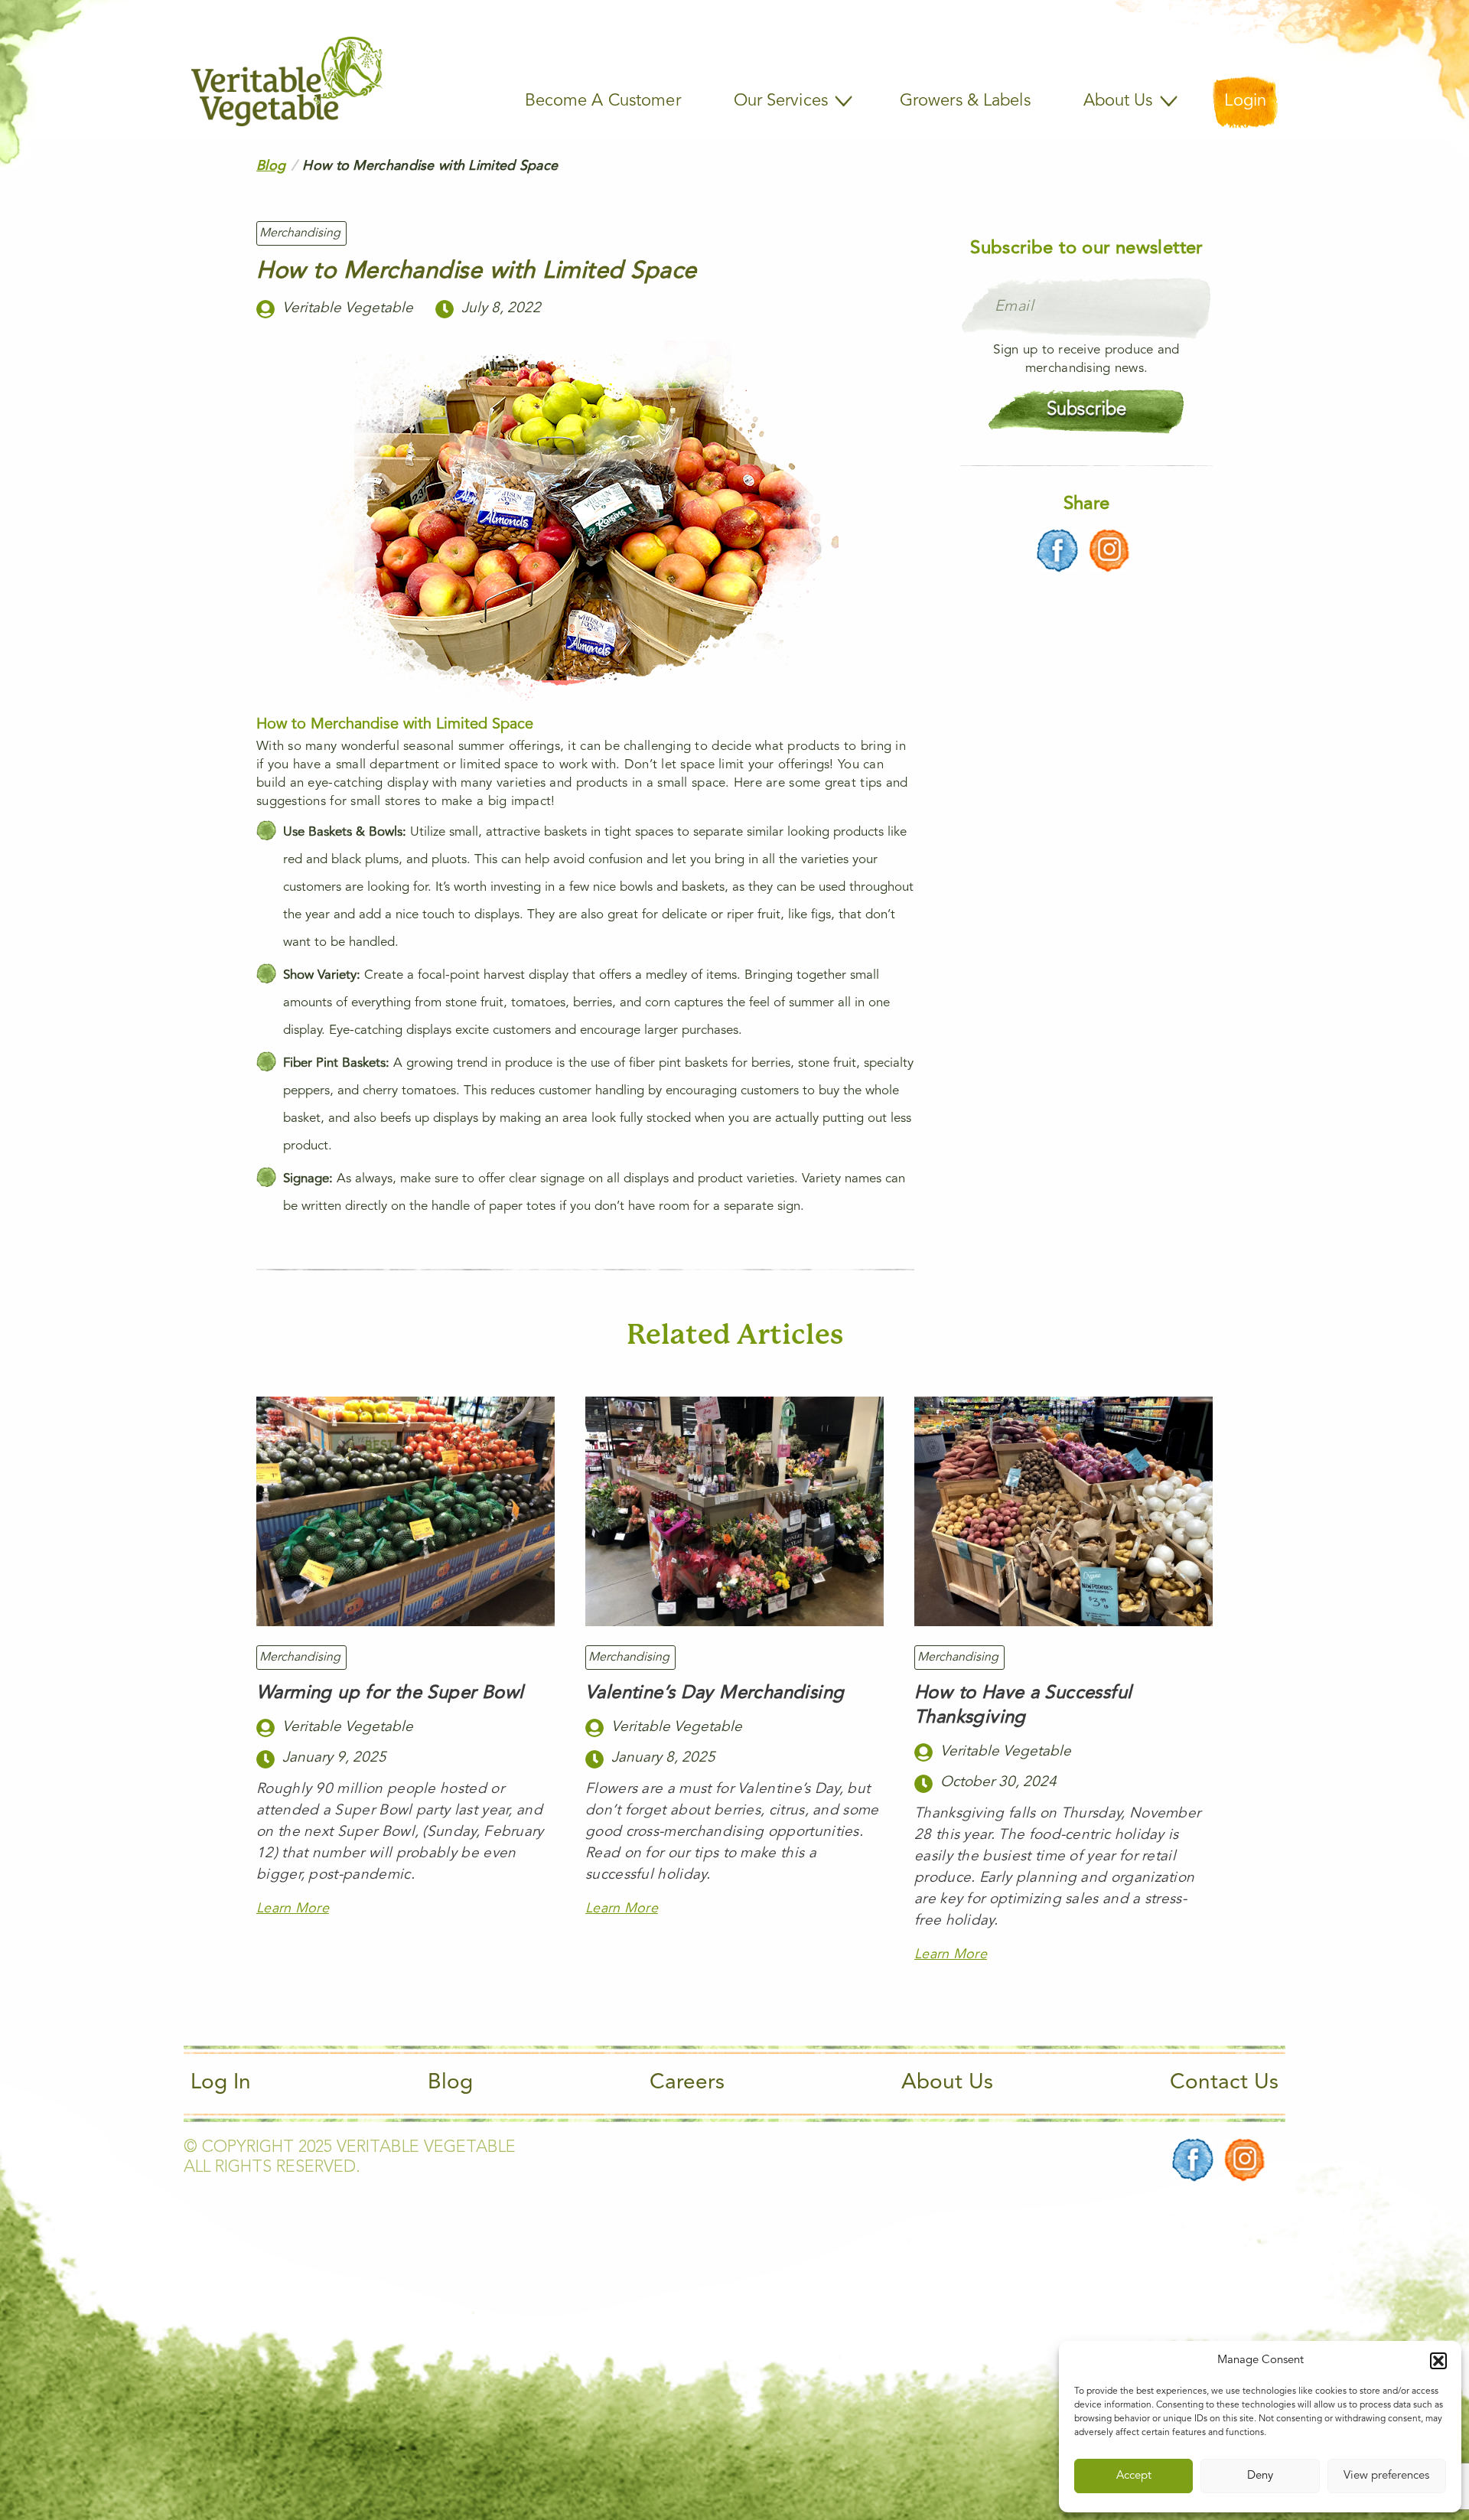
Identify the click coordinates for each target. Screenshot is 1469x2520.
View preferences (1386, 2476)
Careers (687, 2083)
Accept (1134, 2476)
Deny (1260, 2476)
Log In (221, 2083)
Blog (271, 166)
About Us (947, 2083)
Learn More (293, 1909)
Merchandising (300, 233)
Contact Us (1224, 2083)
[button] (1438, 2361)
